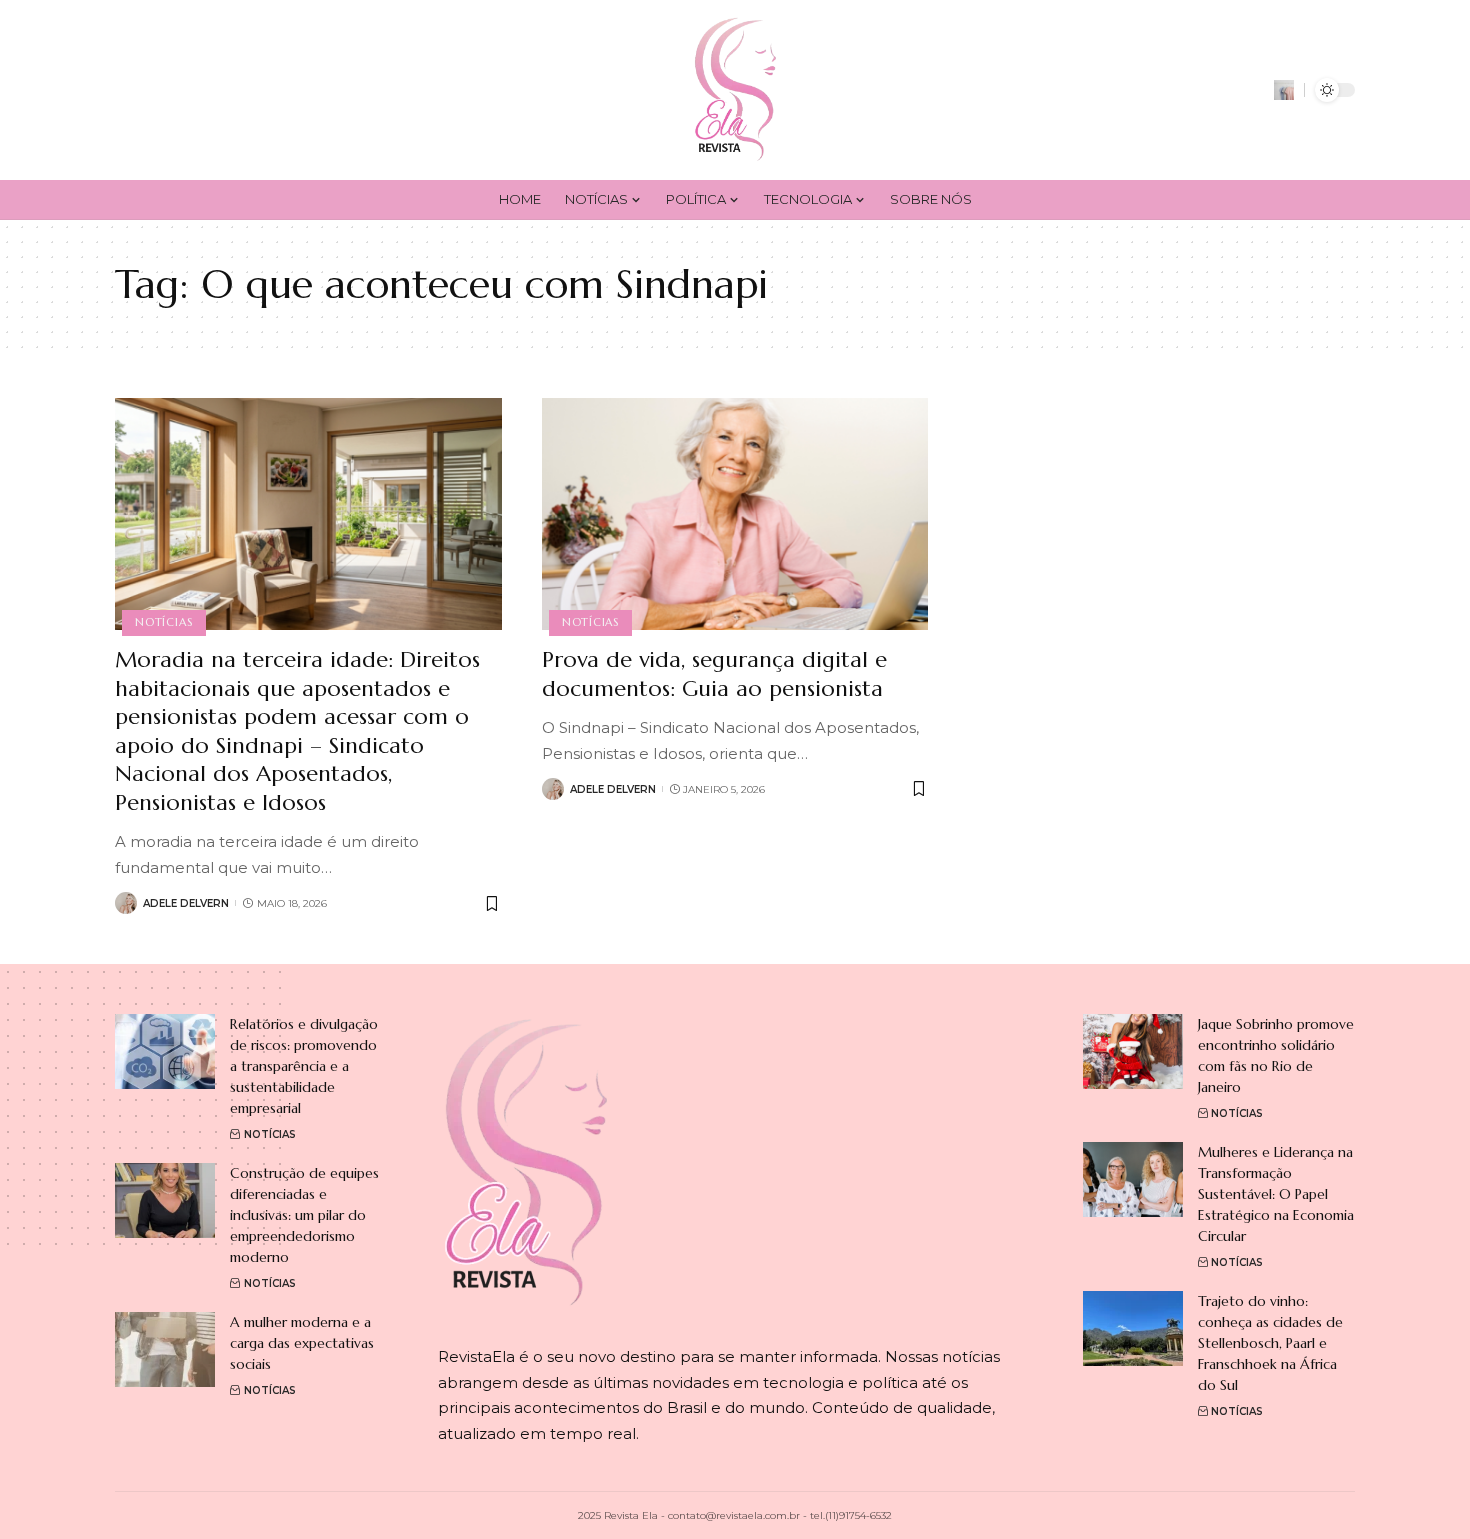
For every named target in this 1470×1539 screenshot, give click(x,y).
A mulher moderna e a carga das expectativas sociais (302, 1343)
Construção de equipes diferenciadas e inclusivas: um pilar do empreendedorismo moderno (304, 1215)
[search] (1284, 90)
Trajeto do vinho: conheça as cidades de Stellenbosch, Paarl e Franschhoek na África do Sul (1270, 1343)
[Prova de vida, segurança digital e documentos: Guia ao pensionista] (735, 514)
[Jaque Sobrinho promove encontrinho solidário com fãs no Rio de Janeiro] (1133, 1051)
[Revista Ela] (735, 90)
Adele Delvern (186, 903)
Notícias (163, 622)
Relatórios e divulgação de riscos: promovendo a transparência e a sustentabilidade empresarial (304, 1066)
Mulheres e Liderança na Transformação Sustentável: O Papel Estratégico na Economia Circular (1276, 1194)
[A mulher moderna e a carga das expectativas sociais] (165, 1349)
